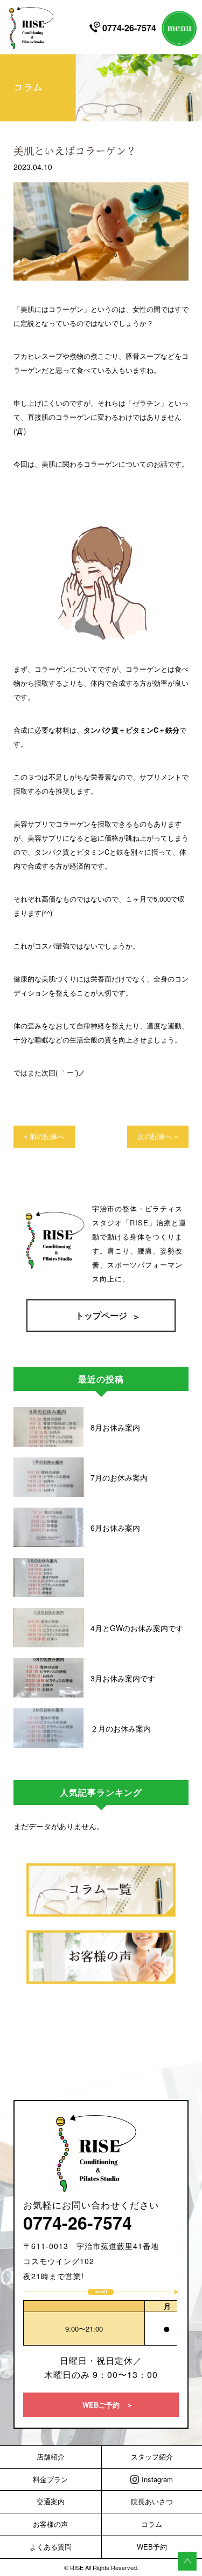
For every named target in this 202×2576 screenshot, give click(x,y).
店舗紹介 (51, 2456)
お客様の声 (50, 2524)
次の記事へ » (158, 1136)
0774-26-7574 (128, 27)
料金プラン (50, 2479)
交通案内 (51, 2501)
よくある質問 (51, 2547)
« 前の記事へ (44, 1136)
